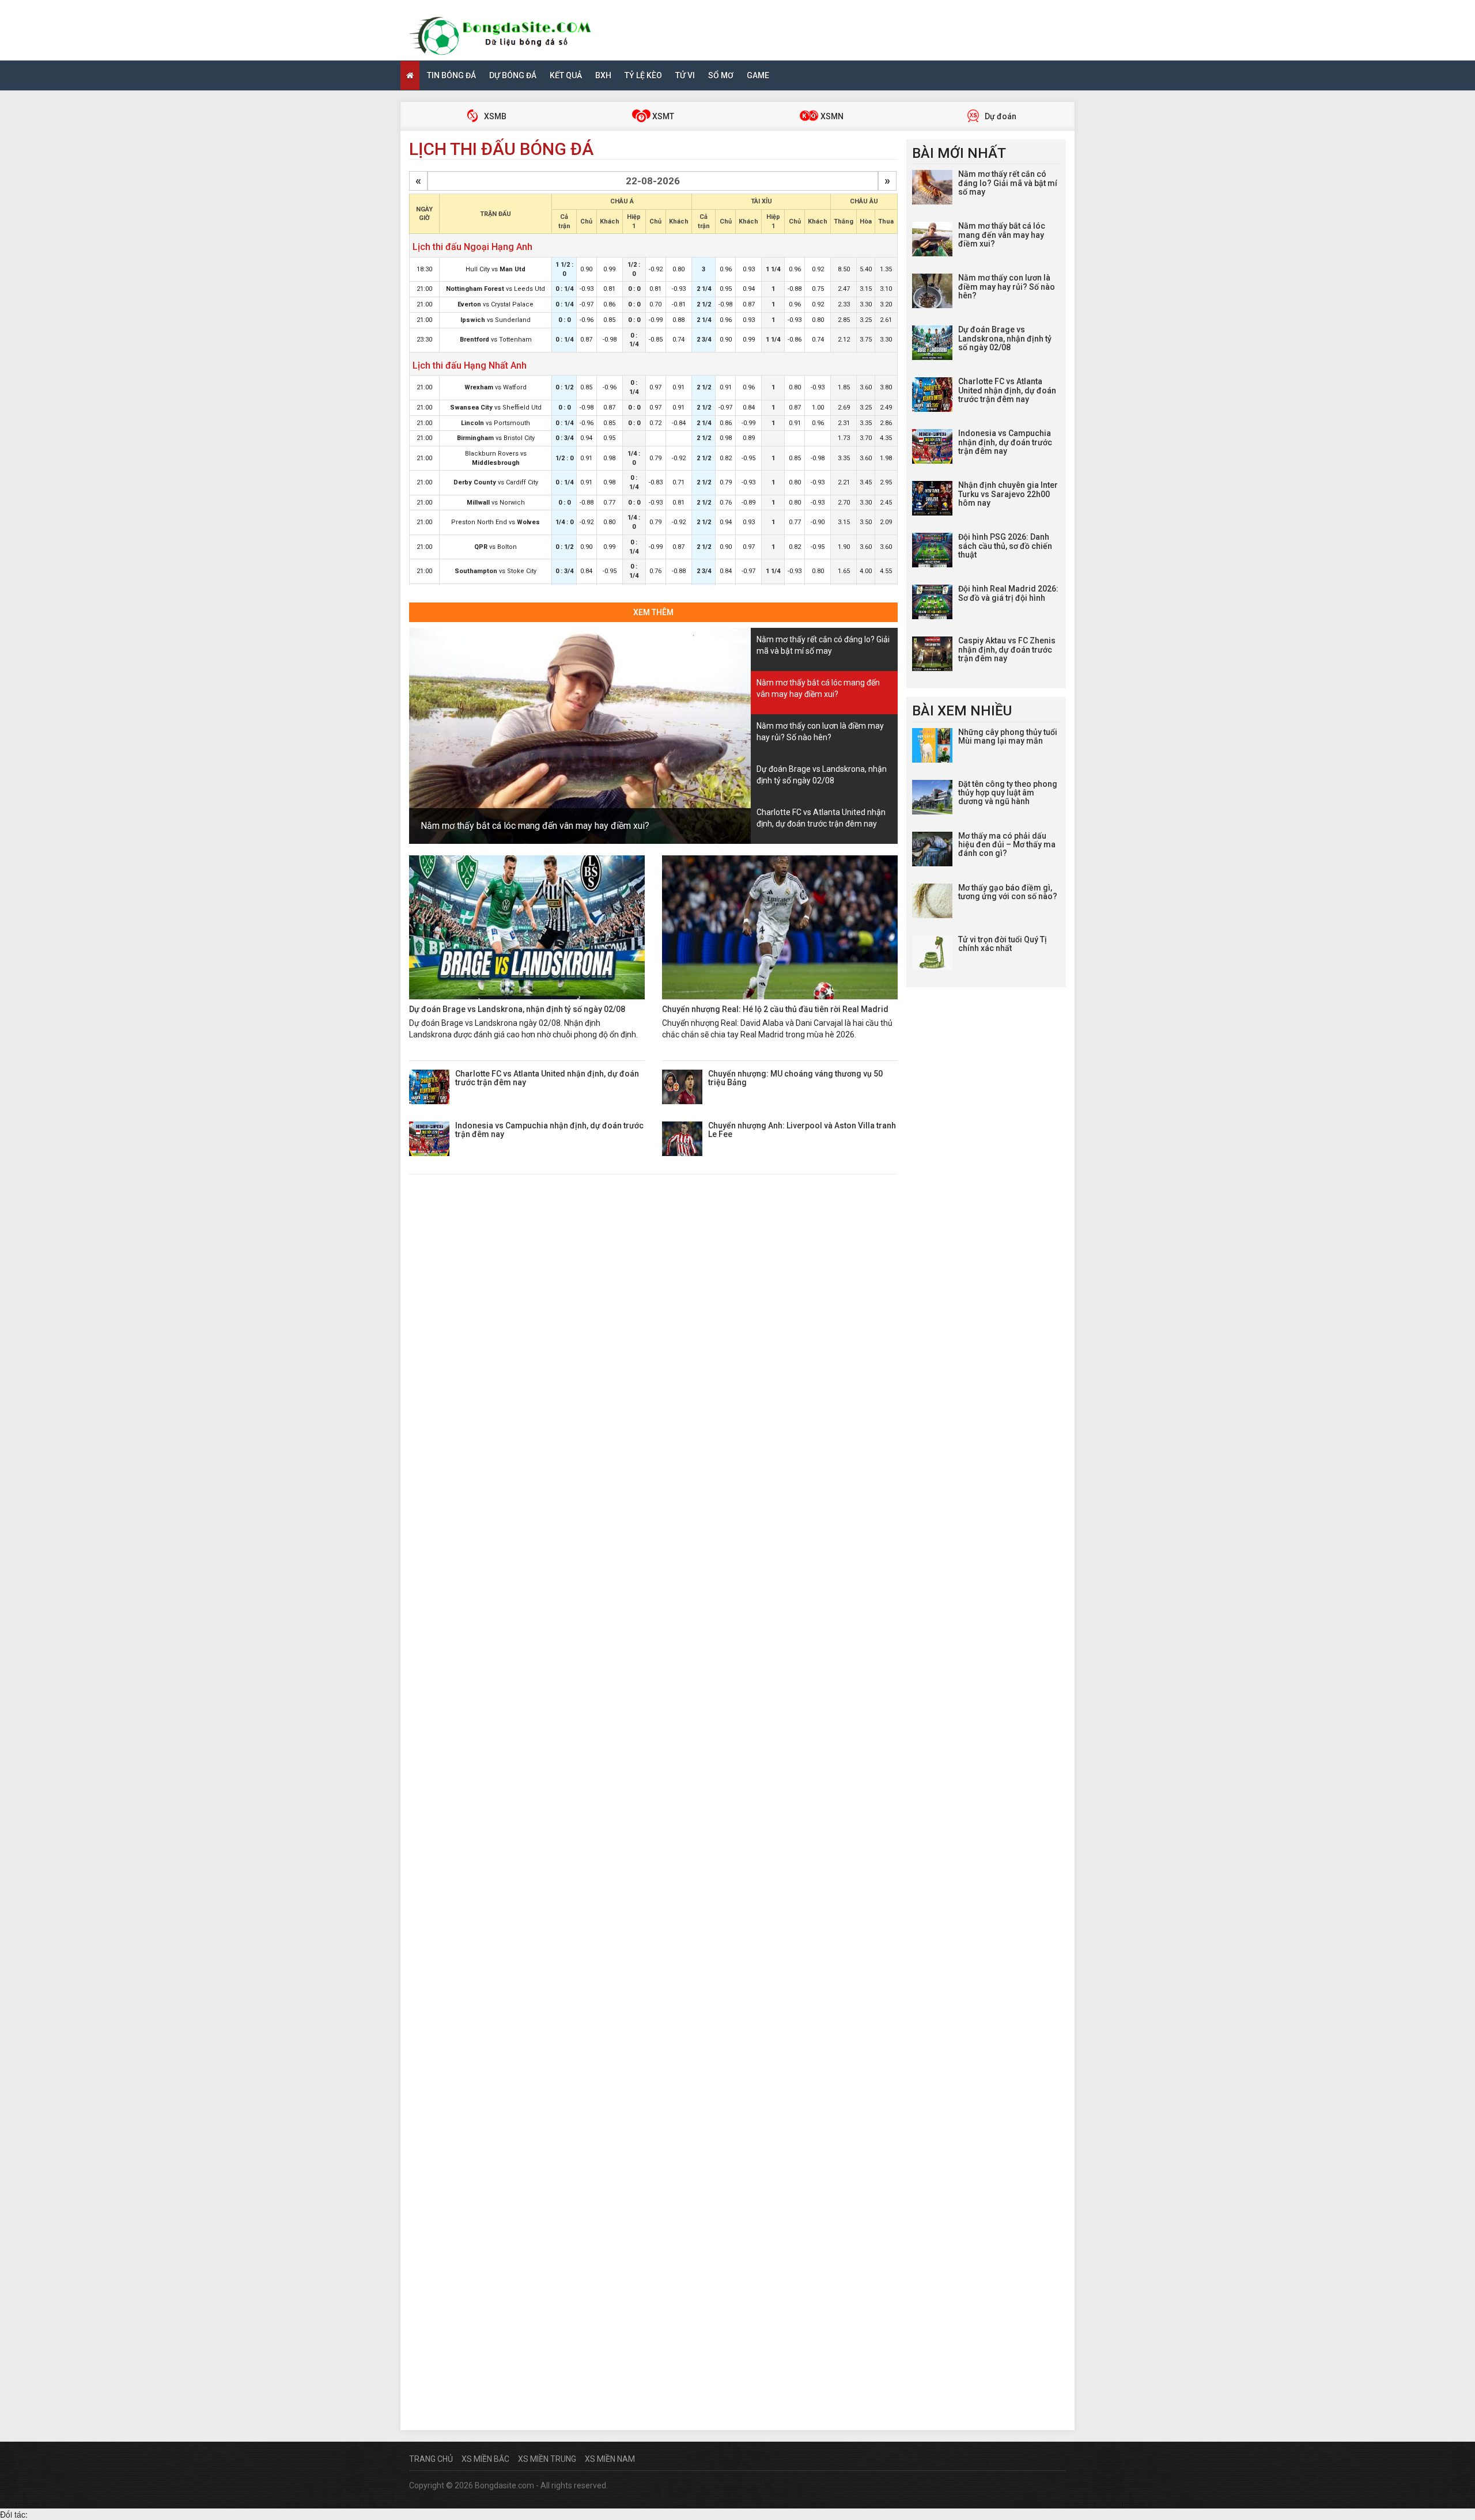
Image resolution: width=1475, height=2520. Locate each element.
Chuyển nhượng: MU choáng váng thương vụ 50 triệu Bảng (795, 1078)
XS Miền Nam (610, 2459)
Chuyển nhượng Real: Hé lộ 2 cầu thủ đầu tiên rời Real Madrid (775, 1009)
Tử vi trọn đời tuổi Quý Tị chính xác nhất (1003, 944)
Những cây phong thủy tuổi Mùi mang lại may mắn (1008, 736)
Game (758, 75)
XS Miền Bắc (485, 2459)
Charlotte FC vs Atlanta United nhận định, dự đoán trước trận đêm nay (547, 1078)
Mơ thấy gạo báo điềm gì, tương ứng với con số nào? (1008, 892)
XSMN (831, 116)
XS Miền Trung (547, 2459)
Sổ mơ (721, 75)
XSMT (662, 116)
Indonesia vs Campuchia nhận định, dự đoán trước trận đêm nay (549, 1130)
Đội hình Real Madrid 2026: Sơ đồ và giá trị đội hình (1008, 593)
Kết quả (566, 75)
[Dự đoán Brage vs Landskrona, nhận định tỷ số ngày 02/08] (527, 927)
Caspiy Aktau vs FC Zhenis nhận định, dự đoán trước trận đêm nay (1007, 649)
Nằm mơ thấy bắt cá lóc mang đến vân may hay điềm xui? (535, 826)
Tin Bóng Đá (451, 75)
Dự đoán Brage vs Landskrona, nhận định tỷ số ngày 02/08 (517, 1009)
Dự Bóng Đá (513, 75)
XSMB (494, 116)
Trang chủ (431, 2459)
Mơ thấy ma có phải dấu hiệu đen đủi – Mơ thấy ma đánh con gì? (1007, 845)
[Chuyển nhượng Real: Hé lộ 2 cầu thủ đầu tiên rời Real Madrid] (780, 927)
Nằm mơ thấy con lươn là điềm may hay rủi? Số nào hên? (1007, 287)
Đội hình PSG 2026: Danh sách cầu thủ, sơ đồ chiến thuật (1005, 546)
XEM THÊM (653, 612)
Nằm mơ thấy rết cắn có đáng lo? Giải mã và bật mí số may (1008, 183)
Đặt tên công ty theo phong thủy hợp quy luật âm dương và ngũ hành (1008, 793)
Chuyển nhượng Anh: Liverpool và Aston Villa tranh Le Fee (802, 1130)
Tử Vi (685, 75)
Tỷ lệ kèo (643, 75)
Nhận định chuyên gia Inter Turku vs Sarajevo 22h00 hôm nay (1008, 494)
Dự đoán (1000, 116)
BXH (603, 75)
